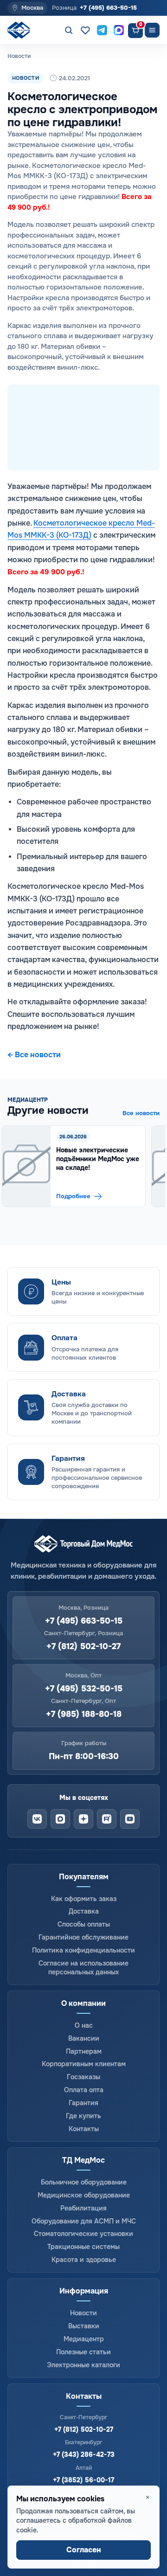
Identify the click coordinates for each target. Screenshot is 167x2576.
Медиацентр (84, 2339)
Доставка (84, 1911)
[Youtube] (130, 1819)
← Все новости (34, 1055)
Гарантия (83, 2103)
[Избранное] (85, 30)
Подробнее (73, 1196)
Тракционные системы (83, 2247)
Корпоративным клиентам (84, 2064)
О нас (84, 2025)
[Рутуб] (107, 1819)
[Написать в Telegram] (102, 30)
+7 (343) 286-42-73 (84, 2454)
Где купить (83, 2116)
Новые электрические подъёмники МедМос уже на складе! (98, 1159)
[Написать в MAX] (119, 30)
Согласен (84, 2550)
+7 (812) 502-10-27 (83, 1647)
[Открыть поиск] (69, 30)
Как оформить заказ (84, 1899)
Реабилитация (83, 2208)
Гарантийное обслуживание (83, 1937)
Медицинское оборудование (84, 2195)
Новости (83, 2313)
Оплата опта (84, 2090)
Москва (32, 8)
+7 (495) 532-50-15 (84, 1689)
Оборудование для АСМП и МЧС (84, 2221)
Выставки (84, 2326)
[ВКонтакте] (37, 1819)
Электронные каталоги (83, 2365)
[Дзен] (83, 1819)
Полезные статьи (83, 2352)
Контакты (84, 2129)
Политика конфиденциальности (83, 1950)
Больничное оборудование (84, 2182)
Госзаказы (83, 2077)
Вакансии (84, 2038)
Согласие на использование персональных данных (83, 1968)
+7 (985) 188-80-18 (84, 1714)
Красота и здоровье (84, 2260)
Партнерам (84, 2051)
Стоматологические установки (83, 2234)
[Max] (60, 1819)
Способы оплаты (84, 1924)
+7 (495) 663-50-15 (108, 8)
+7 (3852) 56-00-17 (83, 2480)
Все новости (141, 1113)
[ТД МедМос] (20, 30)
